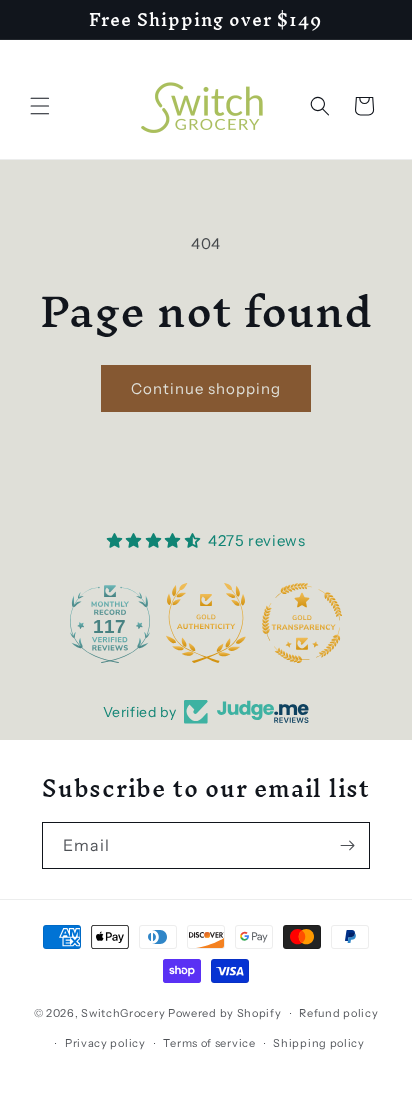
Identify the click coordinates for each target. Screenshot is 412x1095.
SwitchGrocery (123, 1013)
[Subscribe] (347, 845)
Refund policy (338, 1013)
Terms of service (209, 1043)
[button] (40, 106)
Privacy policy (105, 1043)
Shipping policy (319, 1043)
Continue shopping (206, 388)
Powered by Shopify (225, 1013)
